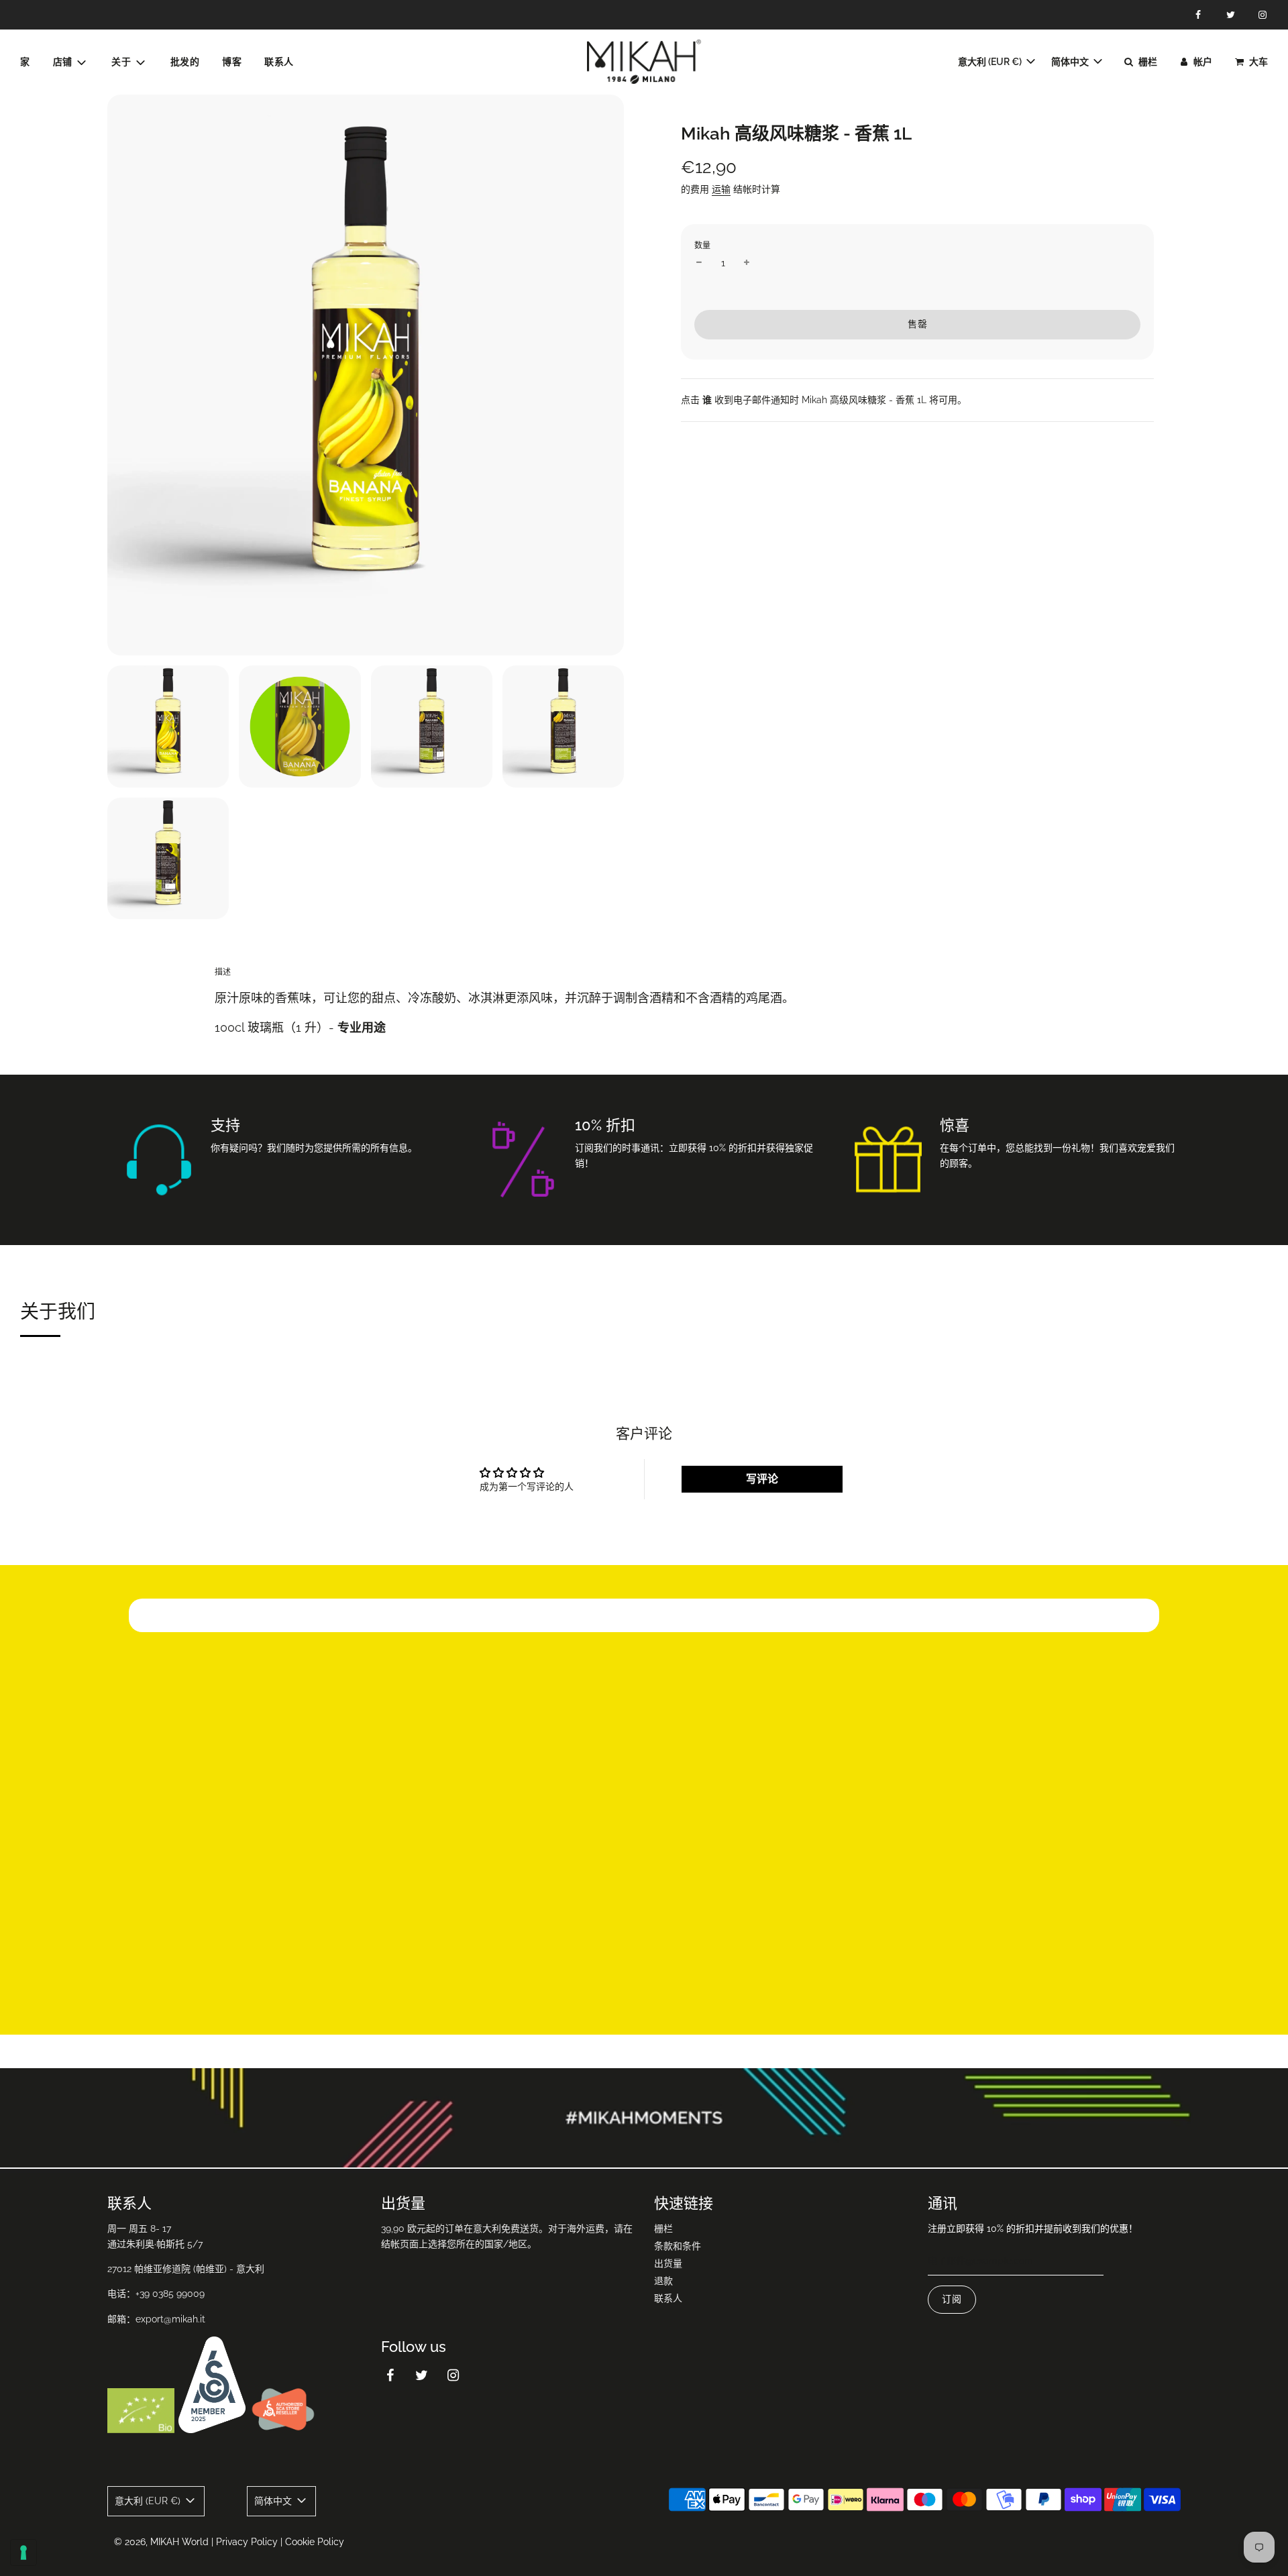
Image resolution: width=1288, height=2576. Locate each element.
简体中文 (1071, 62)
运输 (721, 189)
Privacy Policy (247, 2542)
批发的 (185, 62)
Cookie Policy (315, 2542)
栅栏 (663, 2229)
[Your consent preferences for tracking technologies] (23, 2553)
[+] (747, 263)
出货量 (668, 2263)
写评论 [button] (762, 1479)
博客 (232, 62)
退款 (663, 2281)
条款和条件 (678, 2246)
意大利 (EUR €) (991, 62)
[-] (699, 263)
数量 (702, 246)
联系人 (279, 62)
